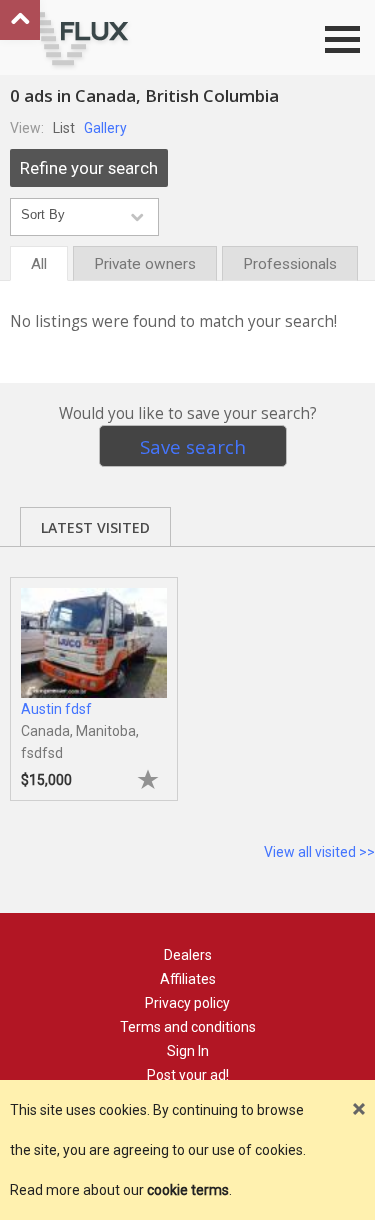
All (39, 264)
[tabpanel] (94, 679)
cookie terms (188, 1190)
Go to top (20, 20)
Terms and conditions (188, 1027)
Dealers (188, 955)
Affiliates (188, 979)
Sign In (188, 1051)
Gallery (105, 128)
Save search (193, 446)
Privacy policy (187, 1003)
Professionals (290, 264)
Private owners (145, 264)
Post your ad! (188, 1075)
